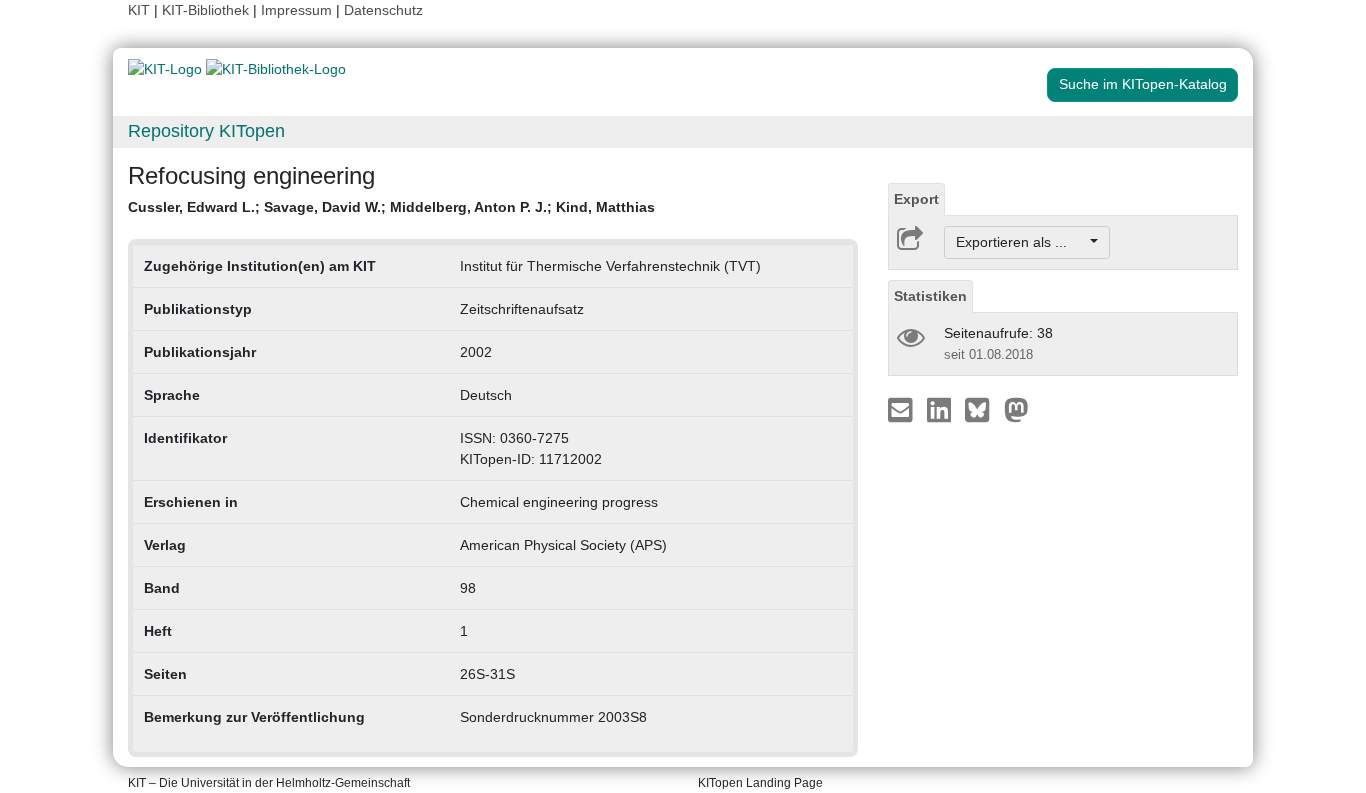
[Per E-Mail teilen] (902, 409)
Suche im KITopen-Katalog (1143, 84)
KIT (139, 10)
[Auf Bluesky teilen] (982, 409)
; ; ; (391, 207)
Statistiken (930, 296)
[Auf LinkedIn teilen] (941, 409)
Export (916, 199)
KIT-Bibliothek (207, 10)
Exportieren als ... (1021, 242)
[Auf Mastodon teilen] (1016, 409)
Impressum (296, 10)
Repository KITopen (206, 131)
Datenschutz (383, 10)
